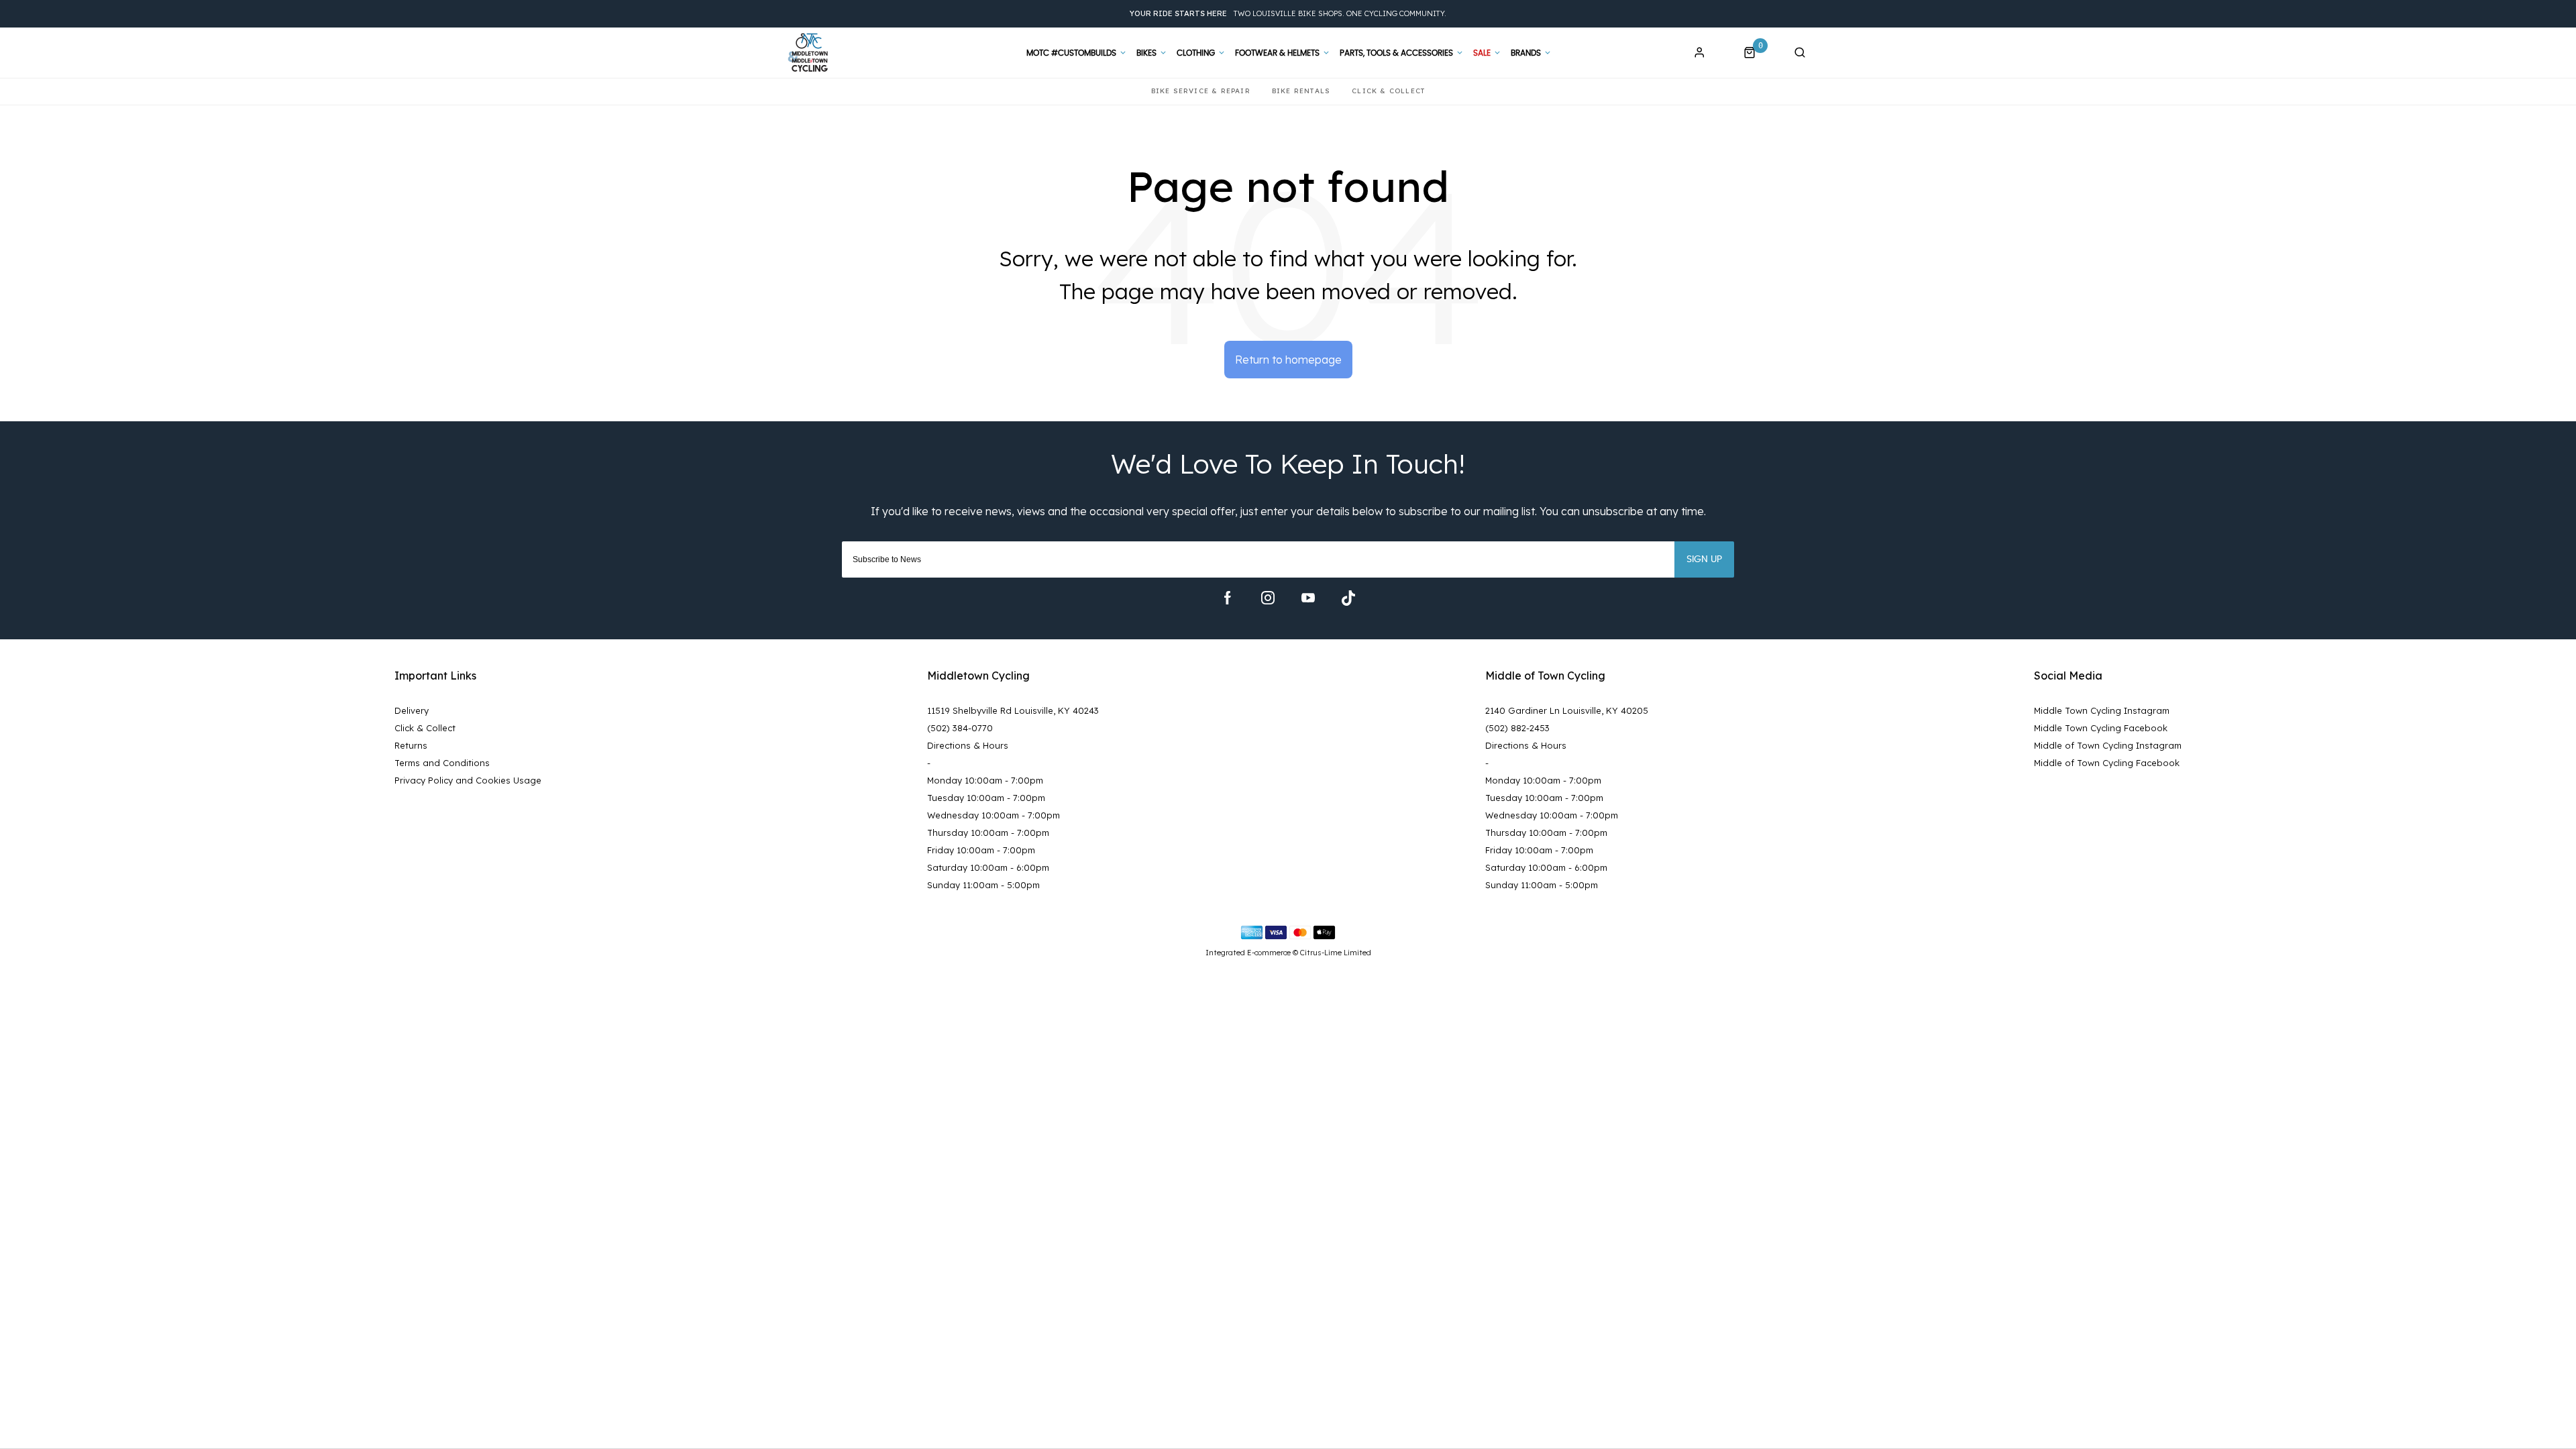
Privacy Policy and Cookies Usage (468, 780)
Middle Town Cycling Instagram (2102, 710)
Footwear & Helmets (1277, 53)
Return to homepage (1288, 360)
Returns (411, 745)
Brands (1526, 53)
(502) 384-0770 (960, 728)
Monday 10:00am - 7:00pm (985, 780)
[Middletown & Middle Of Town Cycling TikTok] (1348, 598)
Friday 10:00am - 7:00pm (981, 850)
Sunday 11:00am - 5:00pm (983, 885)
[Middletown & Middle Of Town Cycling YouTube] (1308, 598)
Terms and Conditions (442, 763)
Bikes (1146, 53)
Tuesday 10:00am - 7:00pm (986, 798)
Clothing (1196, 53)
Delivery (412, 710)
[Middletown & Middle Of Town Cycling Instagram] (1268, 598)
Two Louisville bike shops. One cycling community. (1288, 13)
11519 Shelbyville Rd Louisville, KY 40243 (1013, 710)
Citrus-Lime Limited (1336, 953)
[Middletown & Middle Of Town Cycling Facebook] (1228, 598)
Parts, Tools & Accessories (1396, 53)
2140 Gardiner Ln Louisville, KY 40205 (1567, 710)
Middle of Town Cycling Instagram (2108, 745)
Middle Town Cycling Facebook (2101, 728)
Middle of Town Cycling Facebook (2107, 763)
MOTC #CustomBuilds (1071, 53)
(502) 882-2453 (1517, 728)
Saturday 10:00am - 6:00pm (988, 867)
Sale (1482, 53)
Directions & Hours (968, 745)
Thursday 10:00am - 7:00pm (988, 833)
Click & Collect (425, 728)
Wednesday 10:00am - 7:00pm (994, 815)
